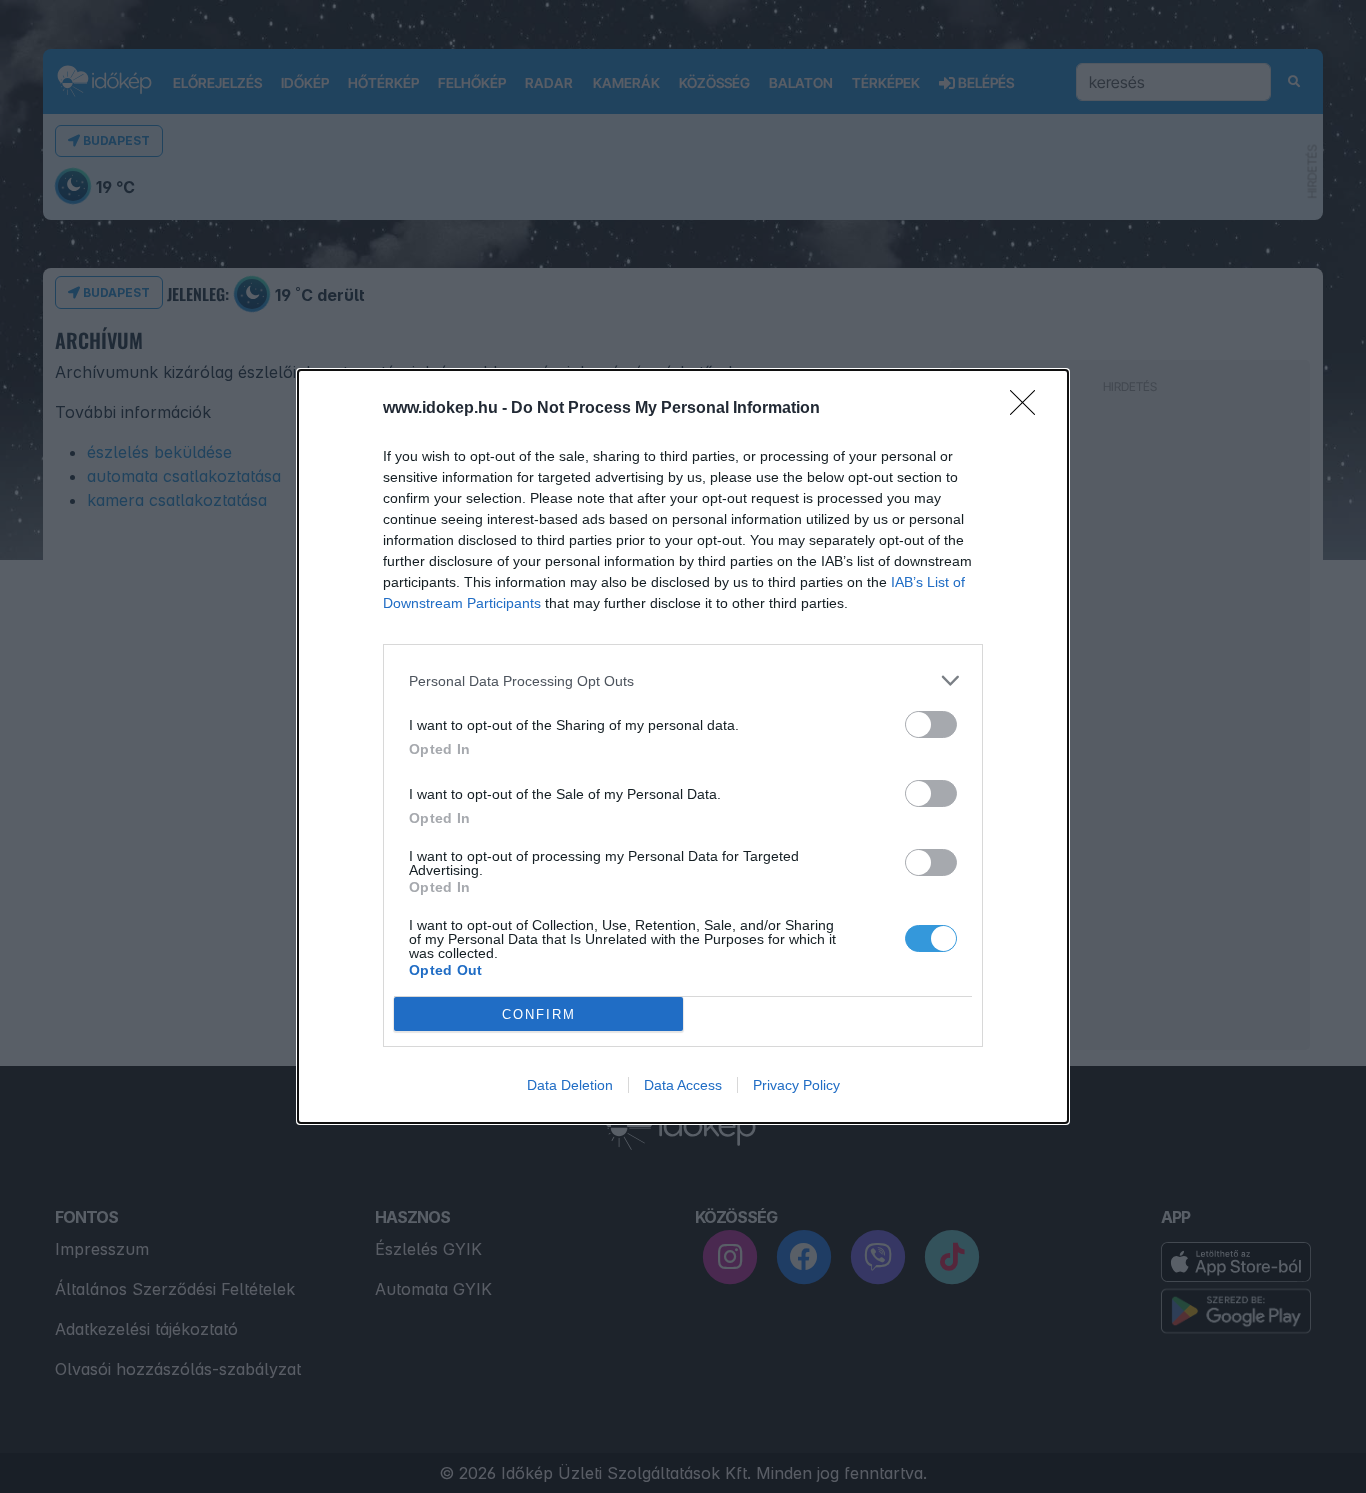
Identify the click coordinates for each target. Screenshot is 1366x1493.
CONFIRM (539, 1014)
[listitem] (683, 680)
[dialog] (683, 746)
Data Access (683, 1085)
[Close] (1029, 409)
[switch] (931, 724)
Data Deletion (570, 1085)
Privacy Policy (796, 1085)
